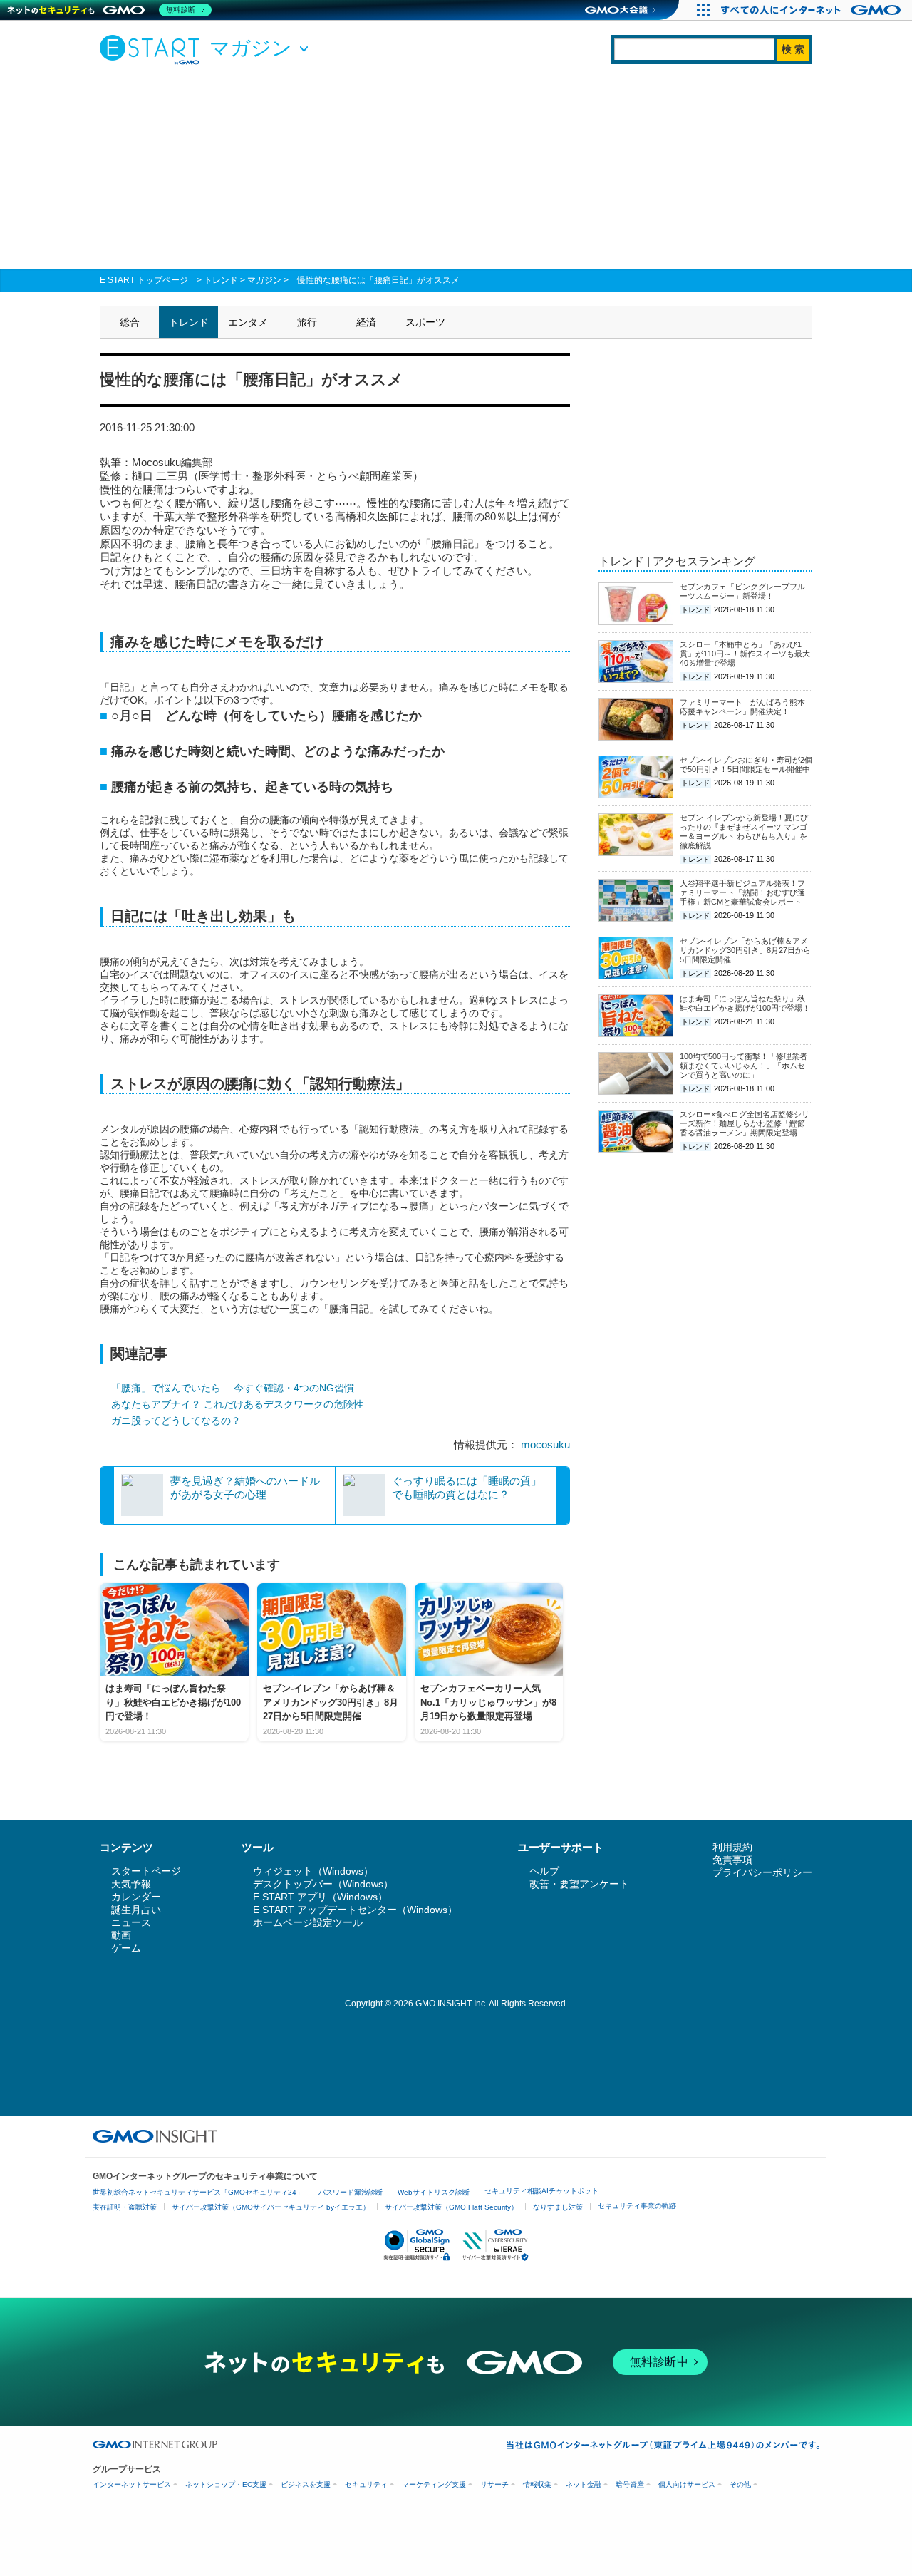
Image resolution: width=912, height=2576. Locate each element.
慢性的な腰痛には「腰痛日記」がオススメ (378, 280)
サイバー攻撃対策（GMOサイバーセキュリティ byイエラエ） (271, 2207)
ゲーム (126, 1948)
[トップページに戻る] (153, 49)
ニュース (131, 1922)
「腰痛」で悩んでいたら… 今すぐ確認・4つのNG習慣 (233, 1388)
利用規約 (732, 1847)
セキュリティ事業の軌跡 (637, 2206)
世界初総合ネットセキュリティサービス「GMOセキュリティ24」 (198, 2192)
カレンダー (136, 1897)
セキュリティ (366, 2484)
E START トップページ (144, 280)
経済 (366, 322)
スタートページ (146, 1871)
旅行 (307, 322)
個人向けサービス (687, 2484)
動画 (121, 1935)
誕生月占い (136, 1910)
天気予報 (131, 1884)
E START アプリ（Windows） (320, 1897)
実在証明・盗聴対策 (125, 2207)
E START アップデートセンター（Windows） (355, 1910)
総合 (130, 322)
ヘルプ (544, 1871)
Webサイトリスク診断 (434, 2192)
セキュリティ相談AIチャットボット (541, 2191)
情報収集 (537, 2484)
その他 (740, 2484)
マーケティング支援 (434, 2484)
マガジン (264, 280)
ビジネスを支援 (306, 2484)
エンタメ (248, 322)
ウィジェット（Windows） (313, 1871)
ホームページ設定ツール (308, 1922)
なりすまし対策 (558, 2207)
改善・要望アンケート (579, 1884)
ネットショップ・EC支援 (226, 2484)
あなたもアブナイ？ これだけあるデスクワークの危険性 (237, 1404)
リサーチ (494, 2484)
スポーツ (425, 322)
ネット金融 (584, 2484)
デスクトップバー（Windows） (323, 1884)
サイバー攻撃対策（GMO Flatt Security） (451, 2207)
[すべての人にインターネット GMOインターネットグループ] (813, 10)
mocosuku (545, 1444)
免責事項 (732, 1860)
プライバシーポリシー (762, 1872)
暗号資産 (630, 2484)
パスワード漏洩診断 (351, 2192)
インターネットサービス (132, 2484)
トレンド (221, 280)
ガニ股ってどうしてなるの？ (176, 1421)
